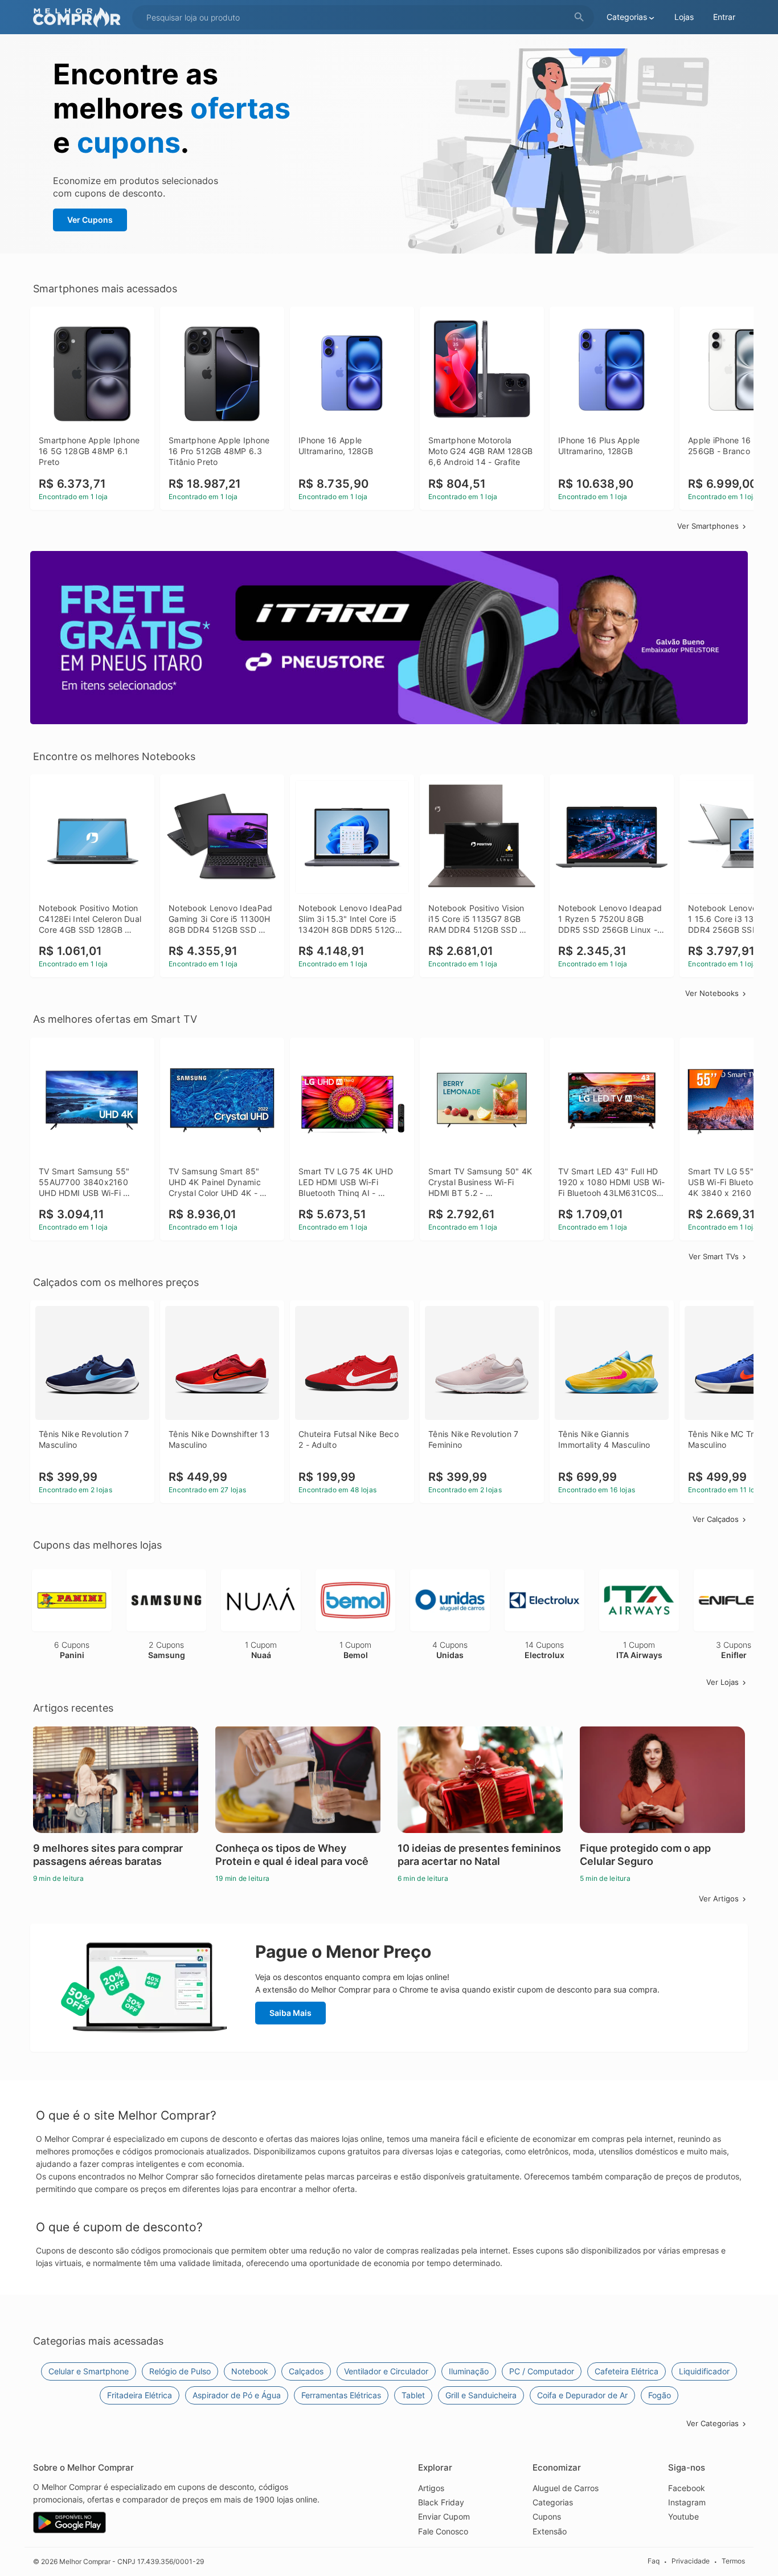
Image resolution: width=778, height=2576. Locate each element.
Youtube (683, 2516)
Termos (733, 2561)
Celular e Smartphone (89, 2371)
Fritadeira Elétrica (140, 2395)
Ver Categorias (713, 2423)
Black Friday (441, 2502)
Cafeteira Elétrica (627, 2371)
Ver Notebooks (712, 993)
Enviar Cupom (444, 2516)
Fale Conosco (443, 2531)
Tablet (413, 2395)
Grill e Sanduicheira (481, 2395)
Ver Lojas (722, 1682)
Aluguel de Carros (566, 2488)
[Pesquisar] (579, 17)
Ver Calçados (716, 1519)
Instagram (687, 2502)
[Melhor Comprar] (80, 17)
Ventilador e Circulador (386, 2371)
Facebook (687, 2488)
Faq (654, 2561)
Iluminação (469, 2371)
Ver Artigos (719, 1899)
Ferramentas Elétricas (341, 2395)
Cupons (547, 2516)
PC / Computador (542, 2371)
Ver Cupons (90, 220)
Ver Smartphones (708, 526)
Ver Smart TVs (714, 1256)
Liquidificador (704, 2371)
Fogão (660, 2395)
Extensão (550, 2531)
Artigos (431, 2488)
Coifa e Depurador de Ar (582, 2395)
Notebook (250, 2371)
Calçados (306, 2371)
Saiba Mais (290, 2013)
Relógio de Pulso (180, 2371)
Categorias (553, 2502)
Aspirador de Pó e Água (237, 2395)
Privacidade (691, 2561)
